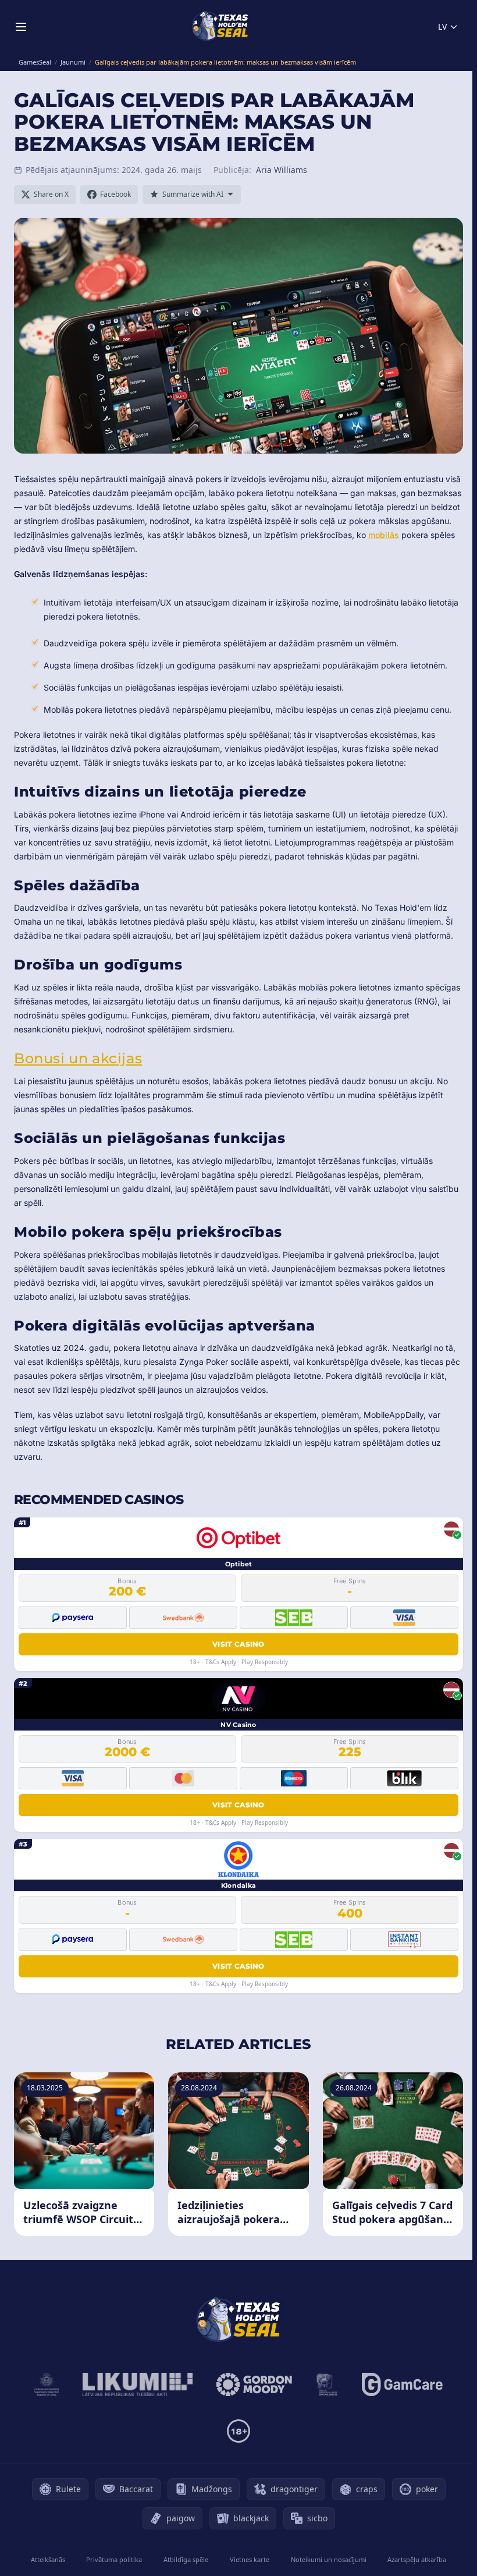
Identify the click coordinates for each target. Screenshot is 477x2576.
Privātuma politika (114, 2559)
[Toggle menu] (21, 27)
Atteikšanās (48, 2559)
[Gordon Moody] (254, 2384)
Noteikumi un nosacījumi (329, 2559)
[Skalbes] (327, 2384)
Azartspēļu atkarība (417, 2559)
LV (442, 26)
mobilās (384, 535)
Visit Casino (238, 1644)
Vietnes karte (250, 2559)
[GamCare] (402, 2384)
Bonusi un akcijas (78, 1058)
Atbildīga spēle (186, 2559)
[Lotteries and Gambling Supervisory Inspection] (47, 2384)
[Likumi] (138, 2384)
